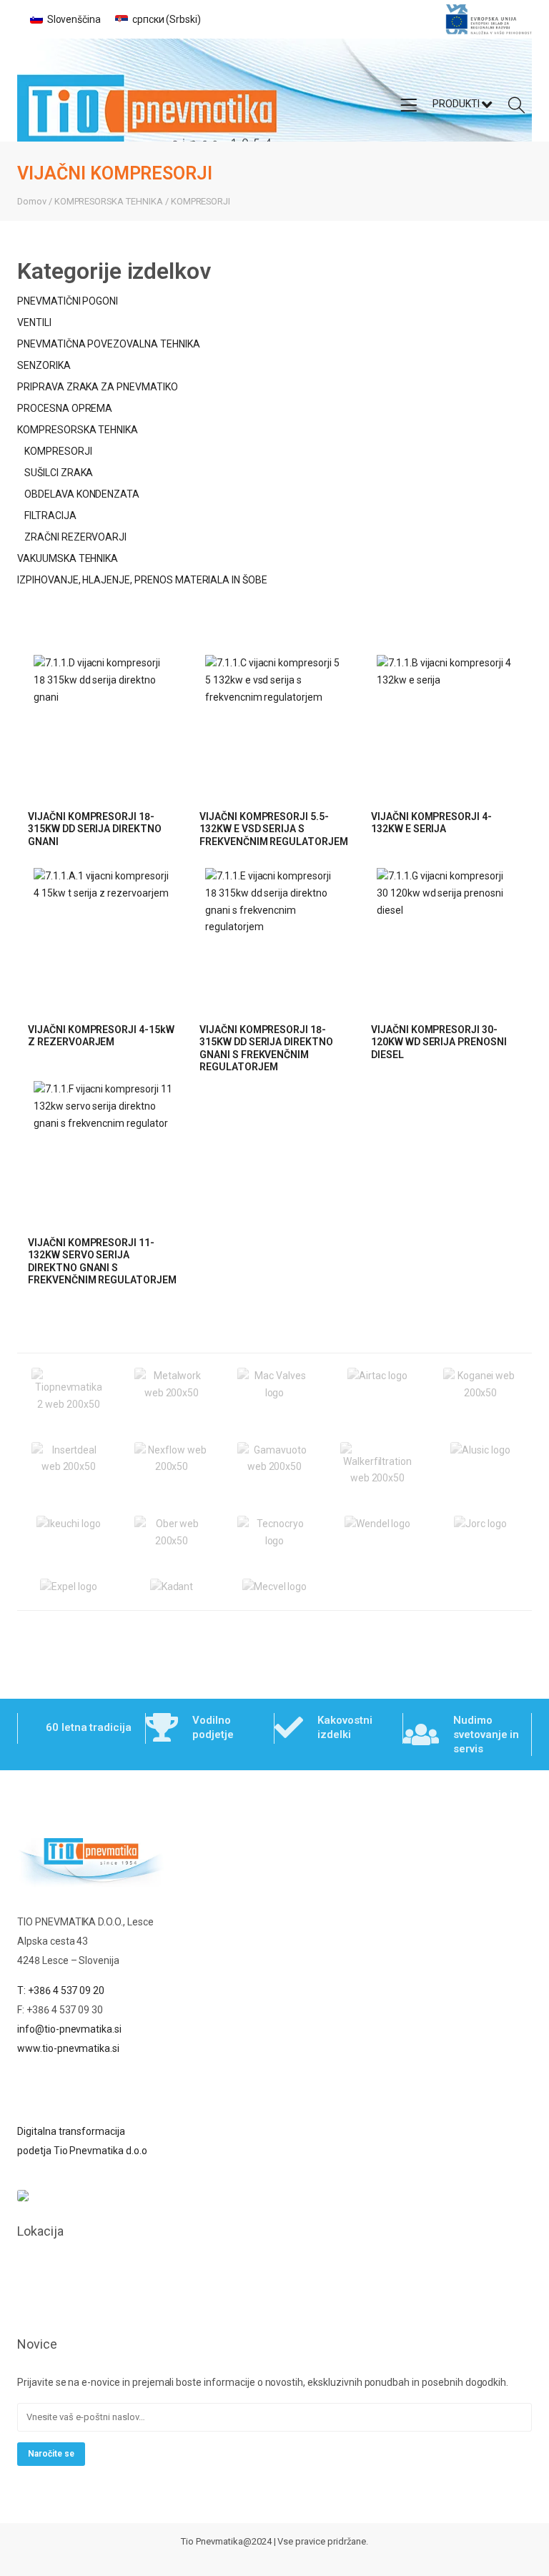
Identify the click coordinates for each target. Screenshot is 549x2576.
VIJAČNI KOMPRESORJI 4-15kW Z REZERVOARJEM (101, 1036)
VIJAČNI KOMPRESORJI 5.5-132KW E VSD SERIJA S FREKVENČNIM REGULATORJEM (274, 829)
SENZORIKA (44, 365)
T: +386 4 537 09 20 (61, 1990)
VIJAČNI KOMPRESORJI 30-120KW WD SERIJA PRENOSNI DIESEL (439, 1042)
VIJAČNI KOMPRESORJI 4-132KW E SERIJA (431, 823)
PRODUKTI (457, 104)
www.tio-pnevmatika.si (68, 2048)
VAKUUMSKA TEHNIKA (68, 558)
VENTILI (34, 322)
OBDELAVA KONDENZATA (82, 494)
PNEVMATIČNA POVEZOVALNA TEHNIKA (109, 344)
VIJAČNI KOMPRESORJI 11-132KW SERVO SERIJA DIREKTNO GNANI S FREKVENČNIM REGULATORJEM (102, 1262)
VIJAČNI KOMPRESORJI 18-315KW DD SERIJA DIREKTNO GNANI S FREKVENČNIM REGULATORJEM (266, 1048)
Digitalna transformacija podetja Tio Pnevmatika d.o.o (82, 2141)
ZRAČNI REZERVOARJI (75, 537)
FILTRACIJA (50, 515)
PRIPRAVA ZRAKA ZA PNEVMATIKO (98, 387)
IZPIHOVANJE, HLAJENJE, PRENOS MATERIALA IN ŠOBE (142, 580)
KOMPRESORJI (201, 201)
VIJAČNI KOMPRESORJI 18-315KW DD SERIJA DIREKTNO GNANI (95, 829)
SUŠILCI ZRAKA (59, 473)
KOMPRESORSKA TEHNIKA (109, 201)
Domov (32, 201)
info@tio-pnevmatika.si (69, 2029)
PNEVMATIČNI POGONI (68, 301)
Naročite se (51, 2454)
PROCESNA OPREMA (65, 408)
